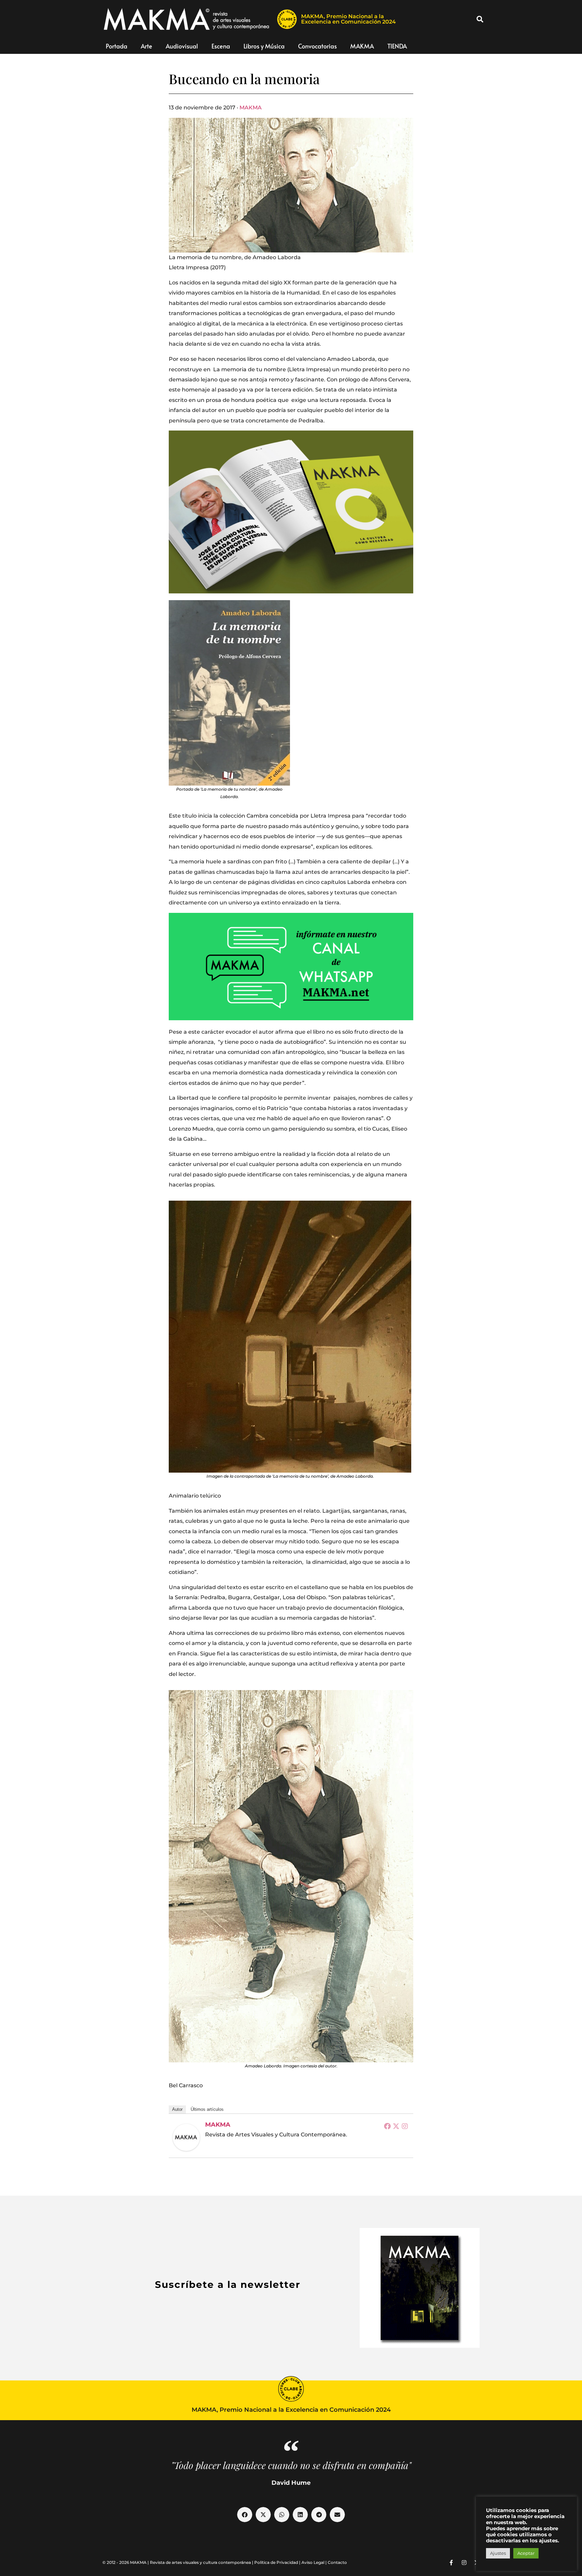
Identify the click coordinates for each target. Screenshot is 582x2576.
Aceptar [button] (526, 2553)
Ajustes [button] (498, 2553)
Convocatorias (317, 46)
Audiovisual (182, 46)
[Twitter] (396, 2126)
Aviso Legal (313, 2562)
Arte (147, 46)
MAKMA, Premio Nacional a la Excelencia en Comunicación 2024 (348, 19)
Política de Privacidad (276, 2562)
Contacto (337, 2562)
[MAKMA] (186, 2137)
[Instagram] (405, 2126)
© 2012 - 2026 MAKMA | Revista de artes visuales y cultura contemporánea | (178, 2562)
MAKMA (362, 46)
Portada (117, 46)
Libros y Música (264, 46)
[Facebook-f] (451, 2563)
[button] (480, 19)
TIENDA (397, 46)
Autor (177, 2109)
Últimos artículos (207, 2109)
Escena (221, 46)
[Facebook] (387, 2126)
